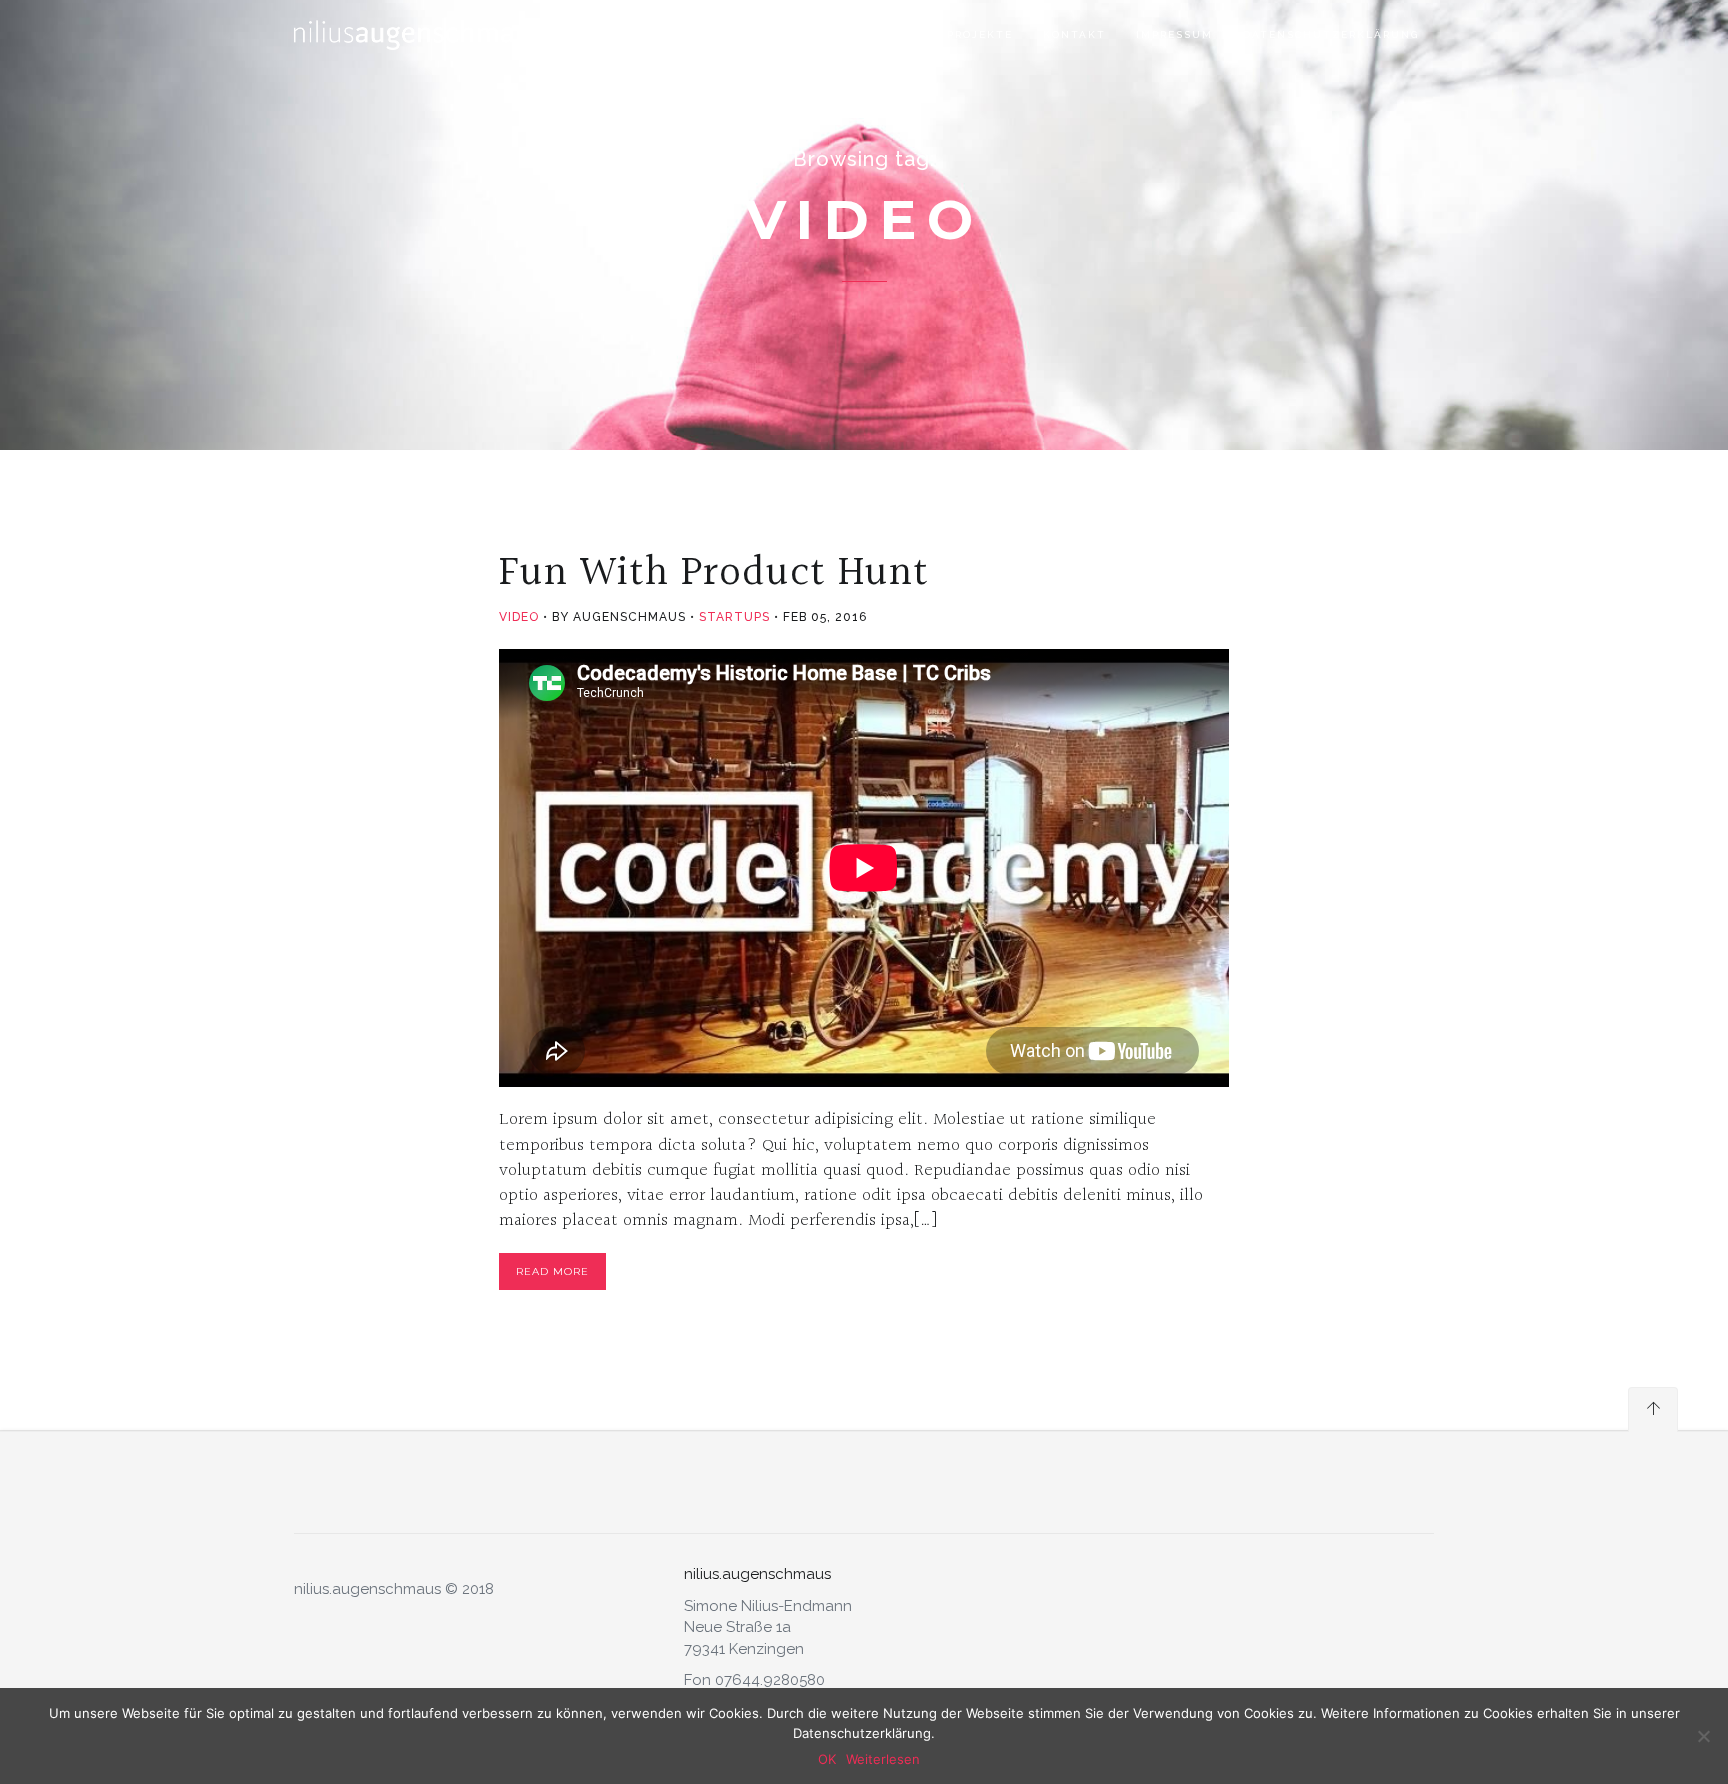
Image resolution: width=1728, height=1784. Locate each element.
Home (822, 34)
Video (519, 617)
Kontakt (1074, 34)
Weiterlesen (883, 1759)
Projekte (980, 34)
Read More (552, 1271)
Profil (894, 34)
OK (827, 1759)
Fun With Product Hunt (714, 573)
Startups (734, 617)
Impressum (1174, 34)
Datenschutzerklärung (1331, 34)
